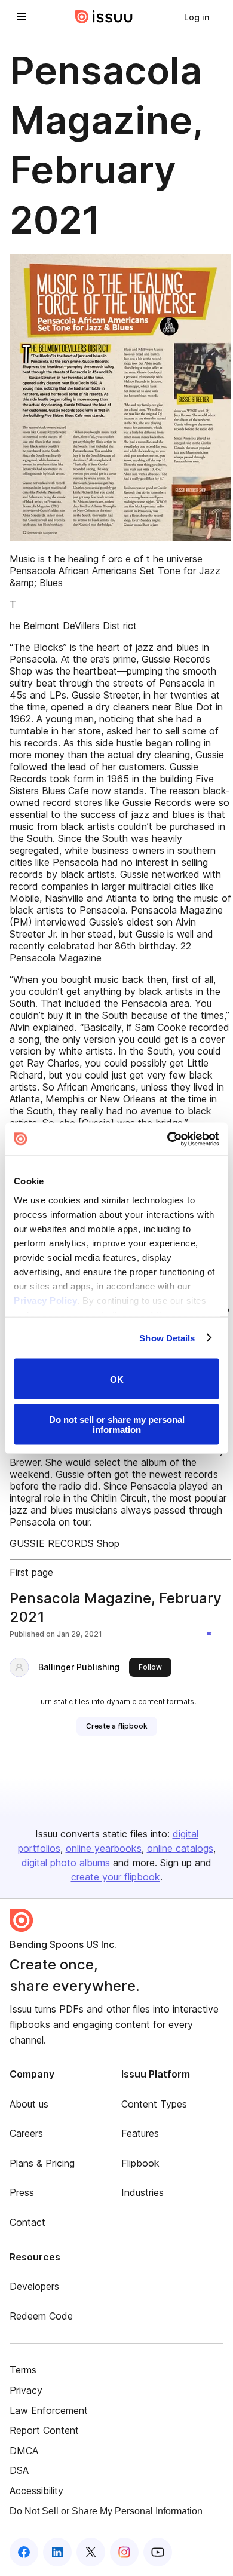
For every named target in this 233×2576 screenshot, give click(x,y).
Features (140, 2133)
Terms (23, 2370)
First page (31, 1572)
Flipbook (140, 2163)
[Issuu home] (104, 17)
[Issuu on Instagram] (124, 2552)
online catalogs (180, 1848)
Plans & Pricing (42, 2163)
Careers (26, 2133)
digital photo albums (66, 1863)
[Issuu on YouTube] (158, 2552)
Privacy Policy (45, 1300)
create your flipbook (116, 1877)
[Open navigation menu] (22, 17)
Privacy (26, 2390)
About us (29, 2104)
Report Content (44, 2430)
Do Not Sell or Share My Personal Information (106, 2511)
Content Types (154, 2104)
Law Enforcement (49, 2410)
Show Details (167, 1338)
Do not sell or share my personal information (117, 1424)
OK (117, 1379)
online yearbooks (104, 1848)
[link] (197, 17)
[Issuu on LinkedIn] (57, 2552)
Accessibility (36, 2491)
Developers (34, 2286)
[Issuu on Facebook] (24, 2552)
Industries (142, 2192)
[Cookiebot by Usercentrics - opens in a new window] (168, 1139)
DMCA (24, 2451)
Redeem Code (41, 2316)
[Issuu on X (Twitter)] (91, 2552)
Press (22, 2192)
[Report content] (211, 1635)
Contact (27, 2222)
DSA (19, 2470)
